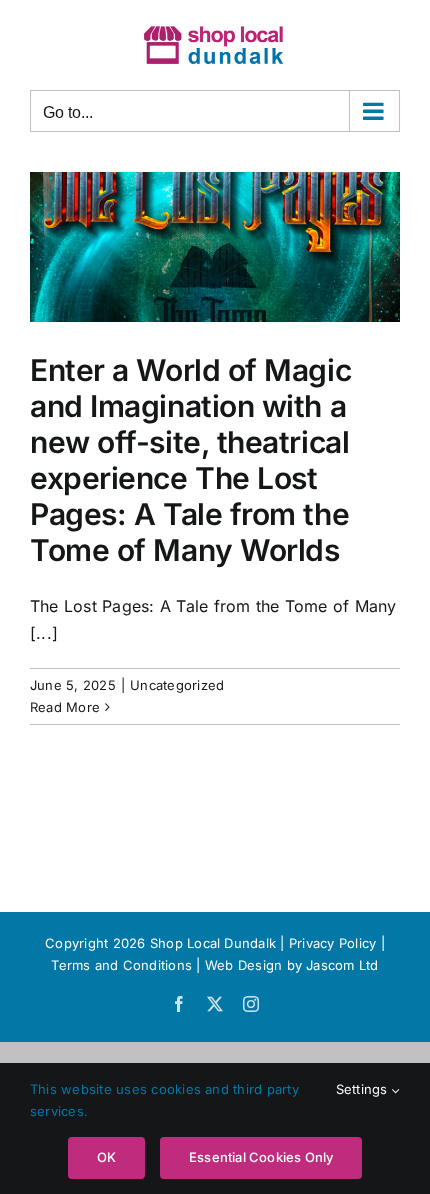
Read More (65, 707)
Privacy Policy (332, 943)
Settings (364, 1089)
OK (106, 1157)
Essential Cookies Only (261, 1157)
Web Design (243, 965)
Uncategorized (177, 685)
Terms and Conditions (123, 965)
